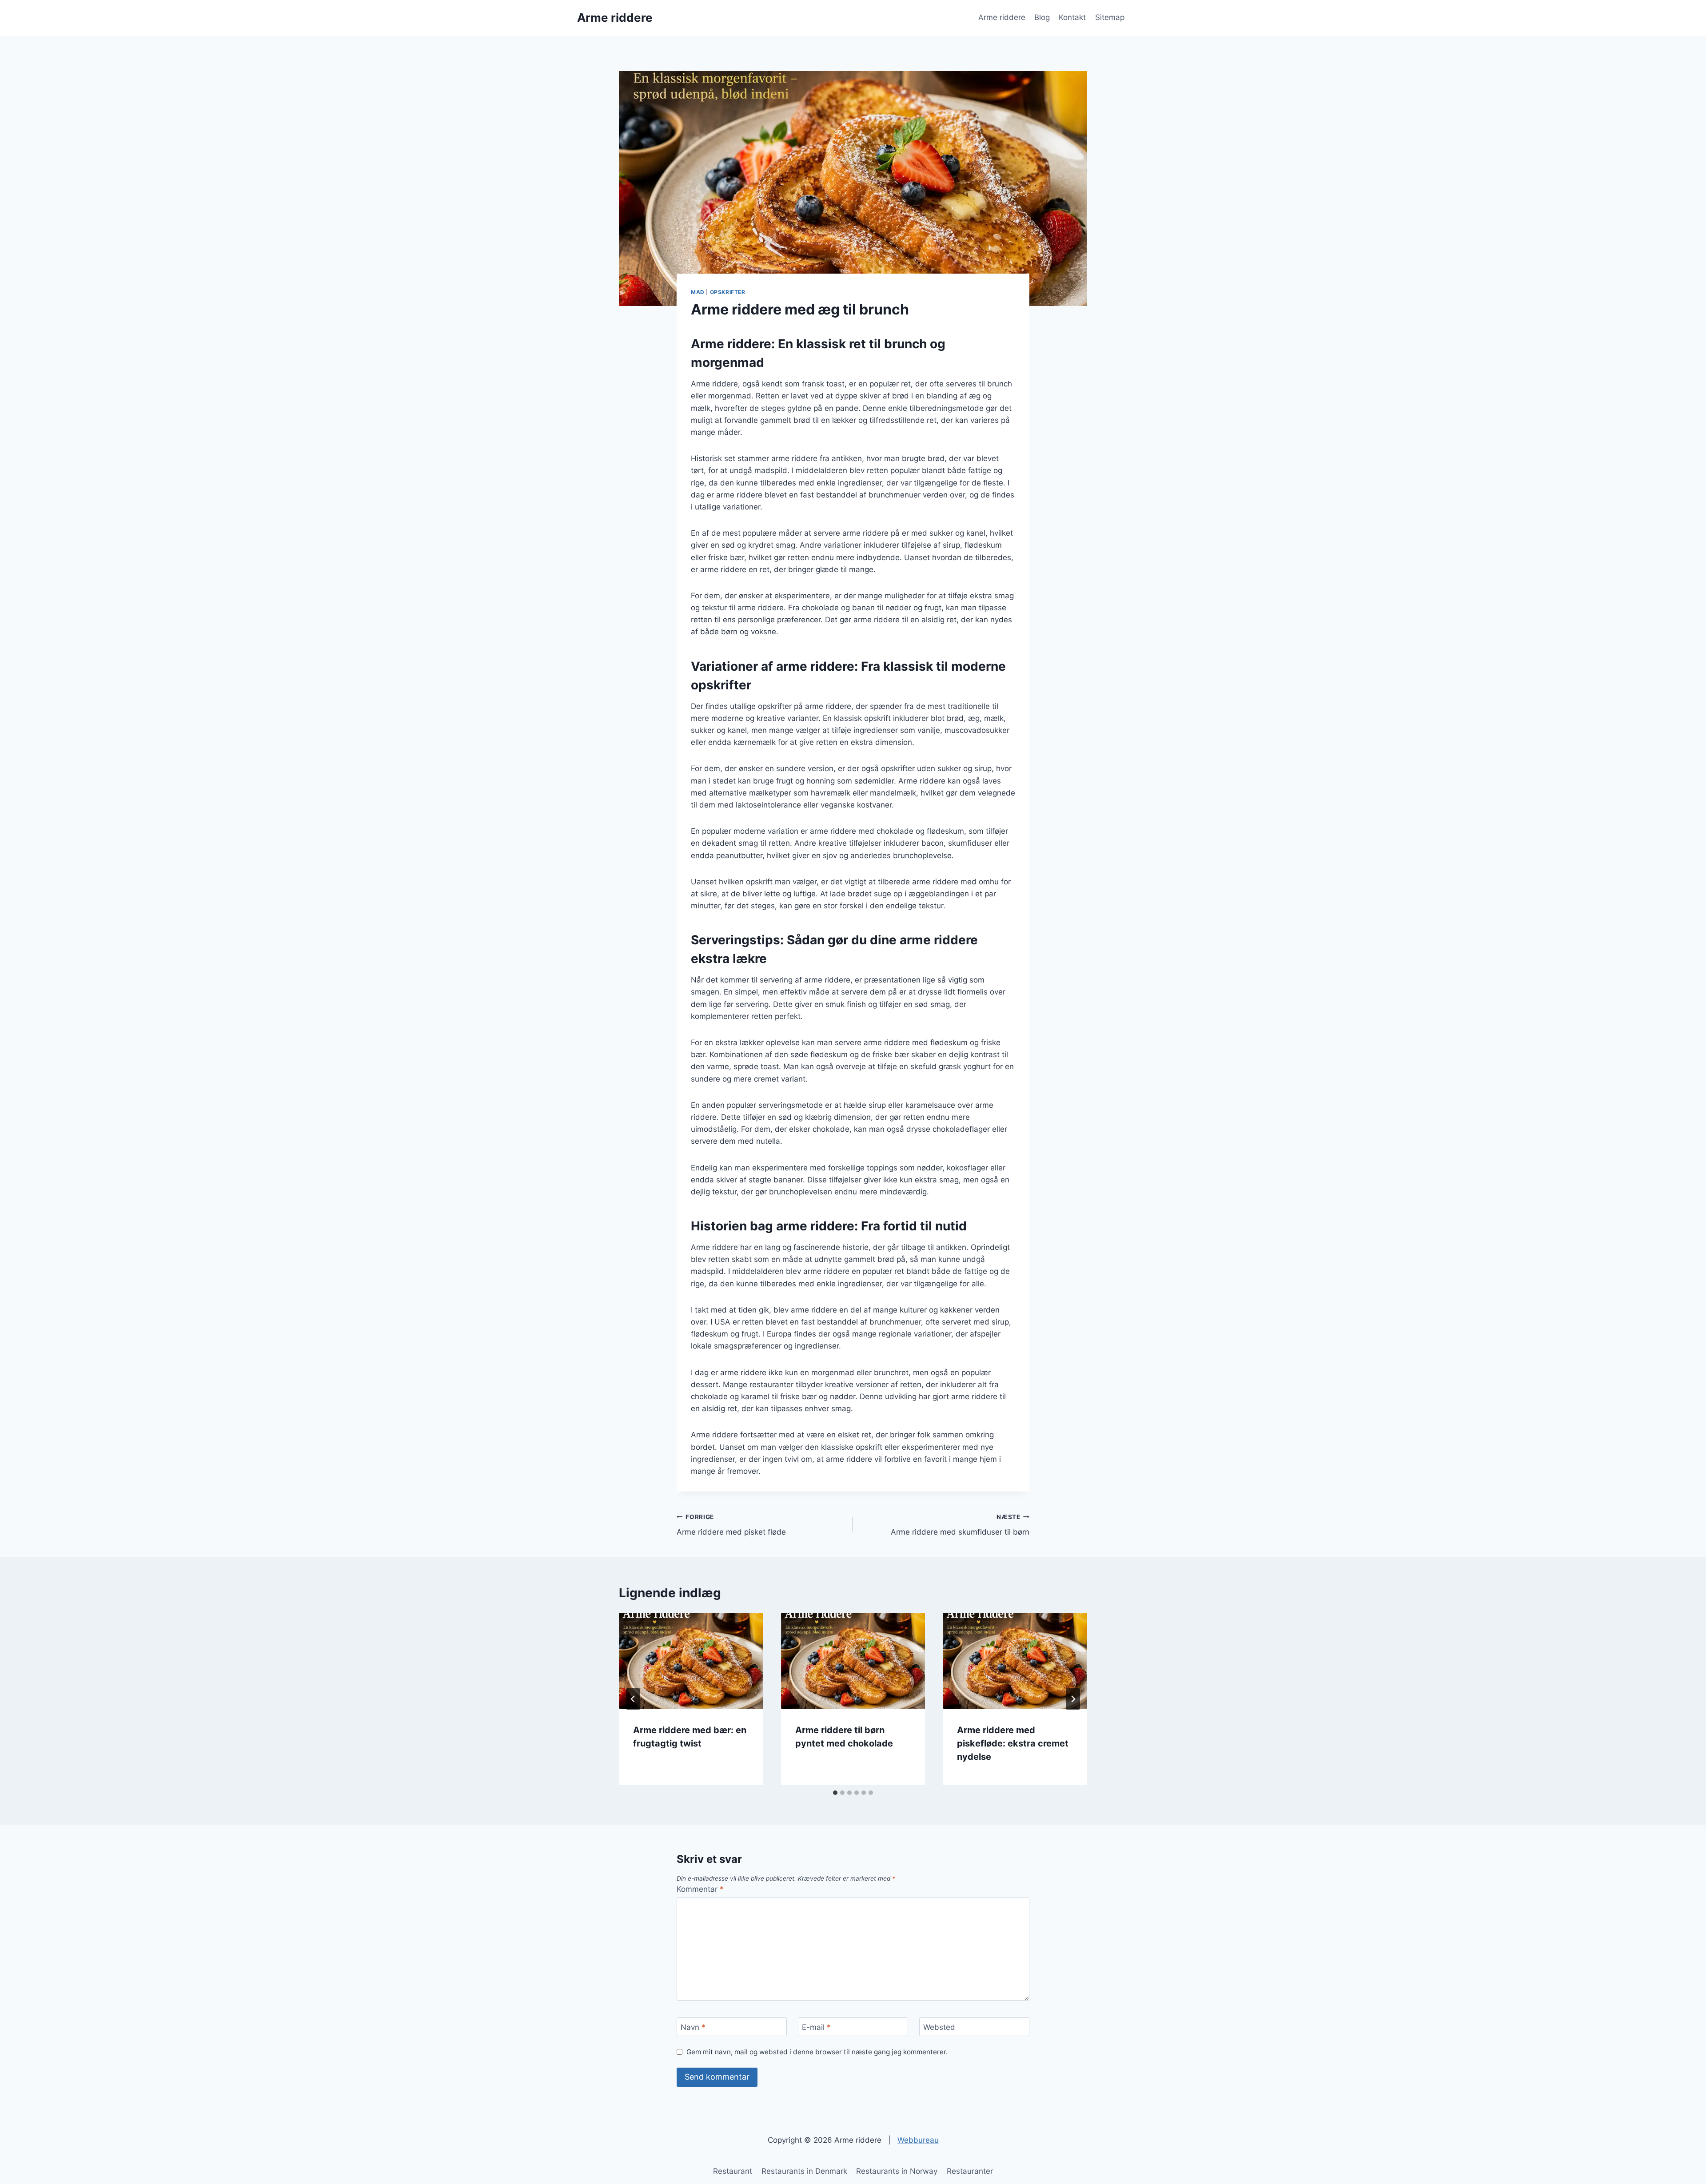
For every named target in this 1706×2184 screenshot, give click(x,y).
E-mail (816, 2027)
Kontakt (1072, 17)
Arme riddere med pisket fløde (731, 1525)
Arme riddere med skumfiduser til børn (960, 1525)
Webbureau (918, 2140)
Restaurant (733, 2171)
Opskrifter (728, 292)
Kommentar (700, 1889)
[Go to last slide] (633, 1699)
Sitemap (1110, 17)
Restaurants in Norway (897, 2171)
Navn (693, 2027)
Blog (1042, 17)
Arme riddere (1002, 17)
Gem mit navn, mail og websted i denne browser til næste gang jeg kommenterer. (817, 2052)
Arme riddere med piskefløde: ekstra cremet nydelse (1013, 1743)
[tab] (835, 1793)
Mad (698, 292)
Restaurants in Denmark (804, 2171)
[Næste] (1073, 1699)
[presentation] (691, 1661)
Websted (939, 2027)
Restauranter (970, 2171)
